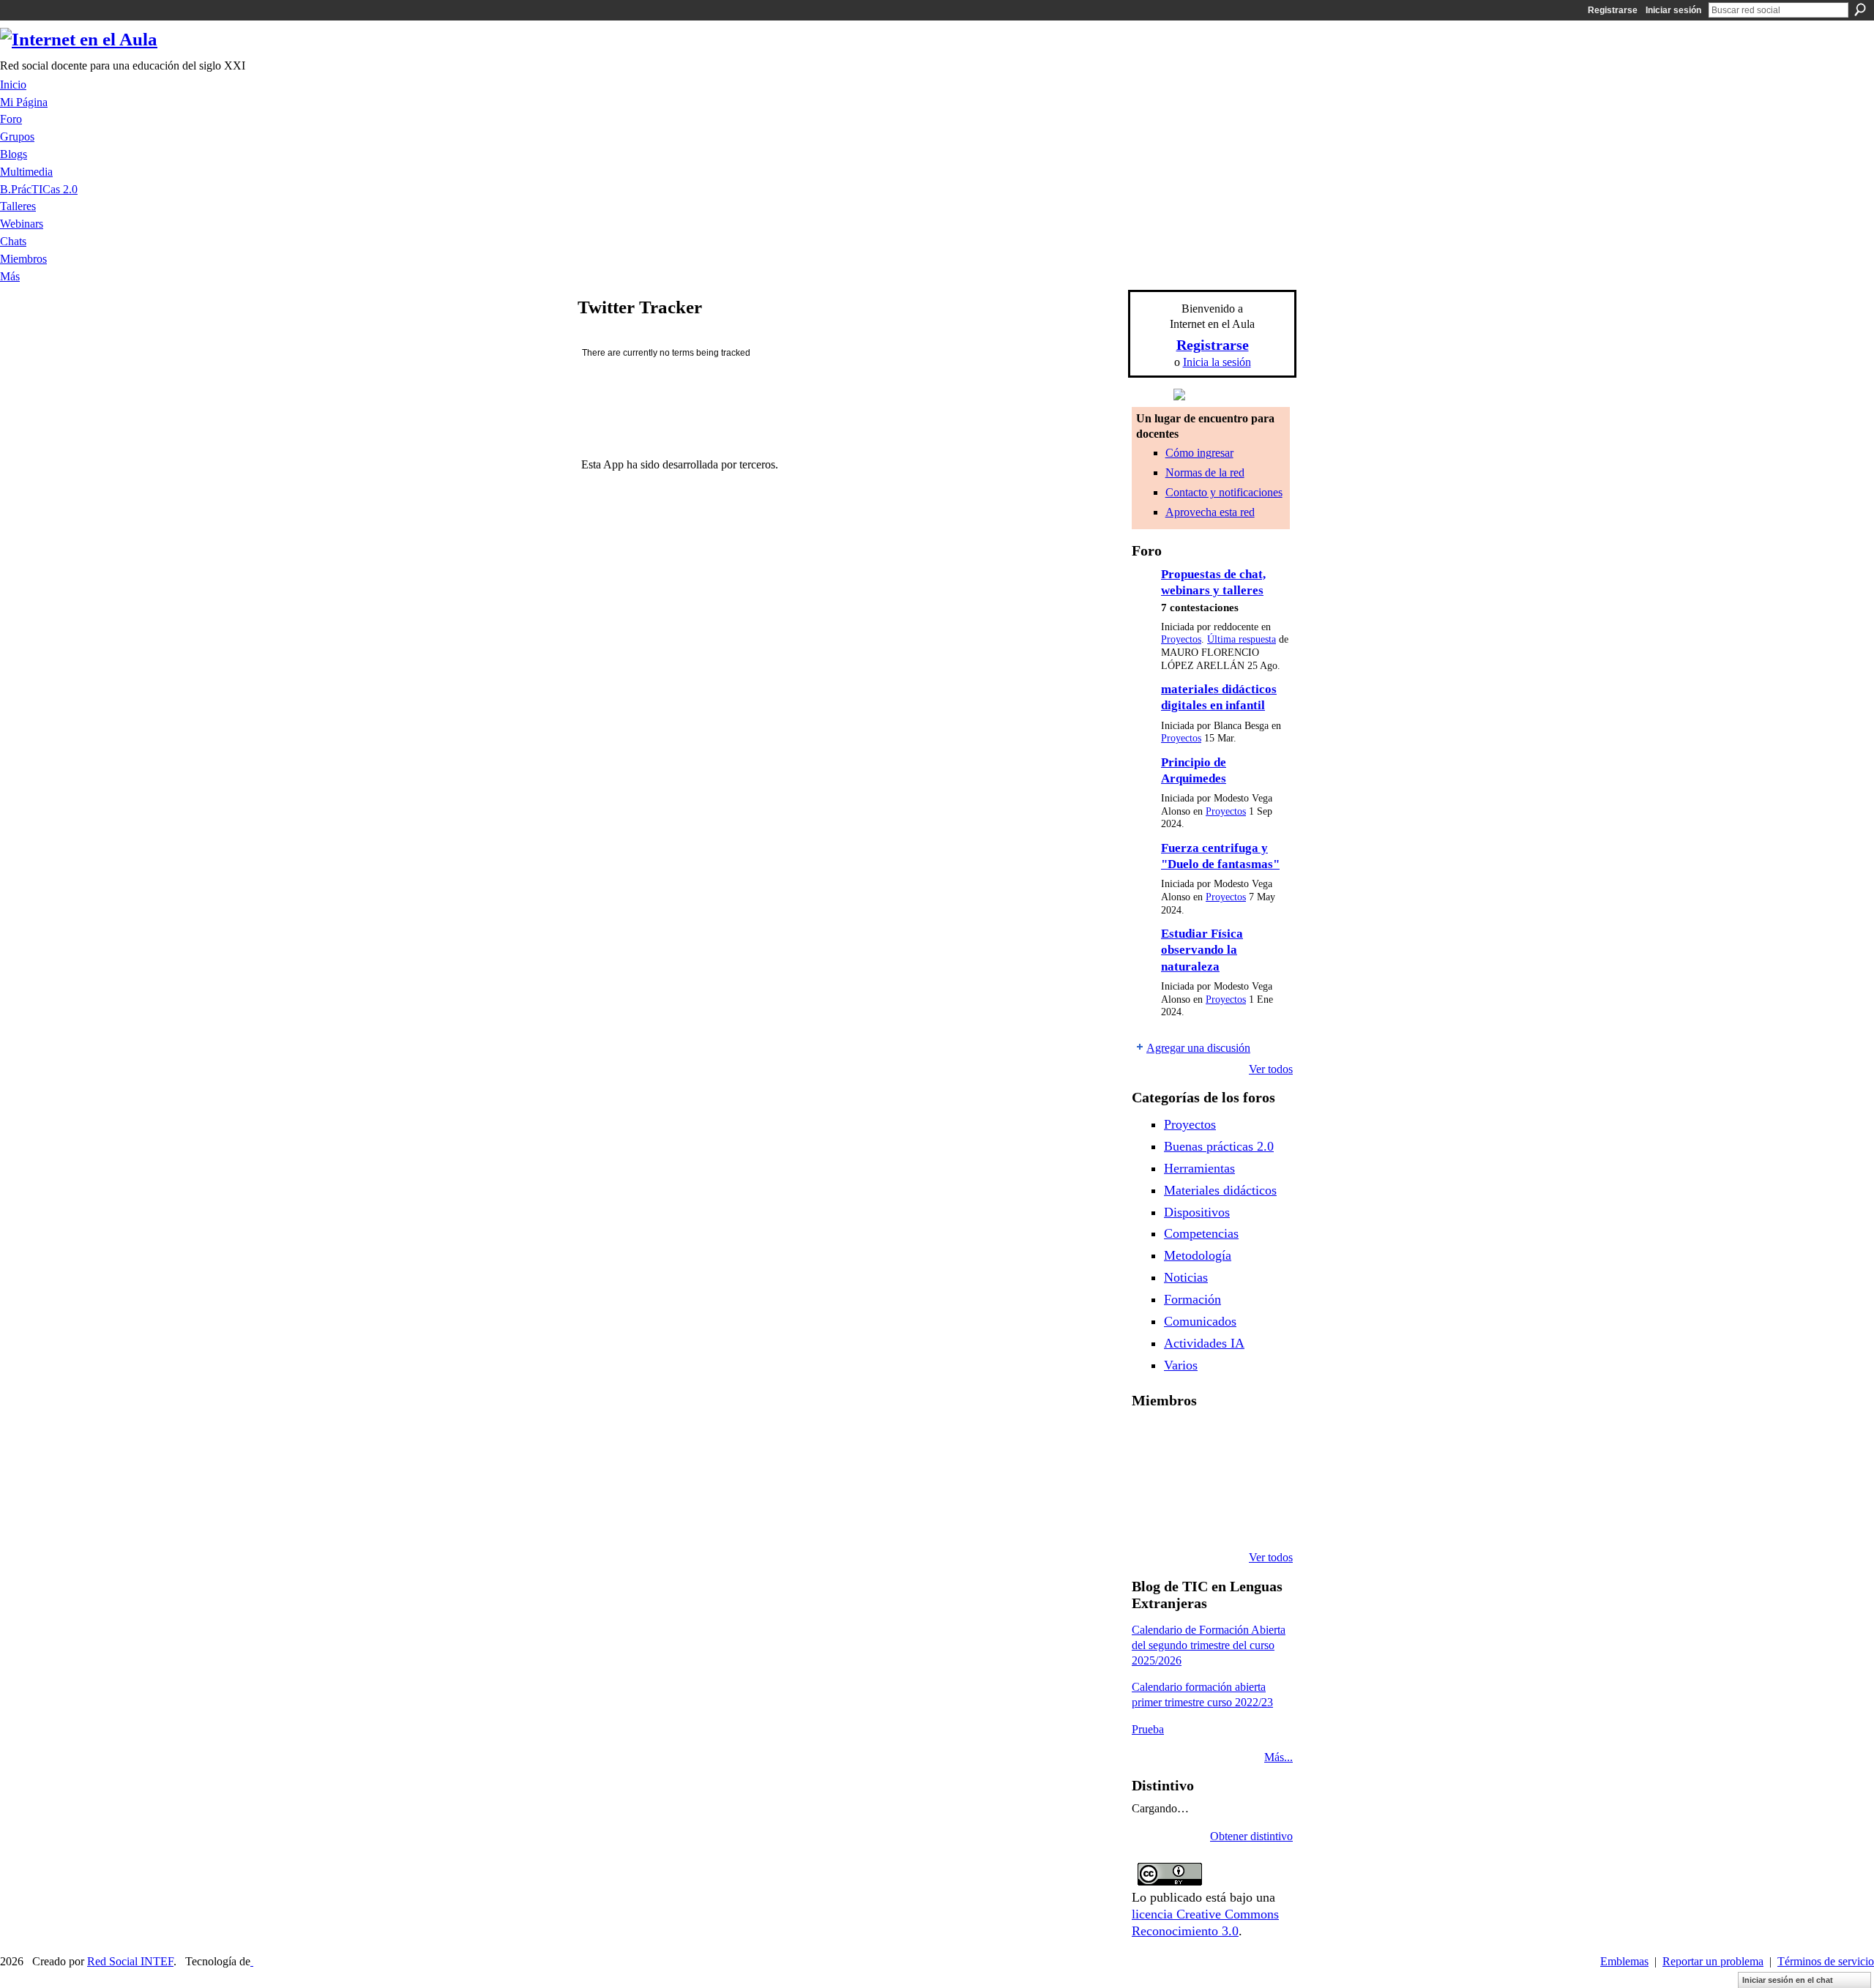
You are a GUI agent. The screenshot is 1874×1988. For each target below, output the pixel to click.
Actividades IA (1204, 1343)
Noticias (1186, 1277)
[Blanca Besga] (1261, 1479)
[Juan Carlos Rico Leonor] (1224, 1479)
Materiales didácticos (1220, 1190)
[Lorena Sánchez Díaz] (1187, 1479)
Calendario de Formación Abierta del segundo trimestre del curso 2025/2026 (1209, 1645)
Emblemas (1624, 1961)
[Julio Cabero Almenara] (1224, 1518)
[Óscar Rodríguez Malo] (1261, 1439)
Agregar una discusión (1198, 1048)
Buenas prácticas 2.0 (1219, 1146)
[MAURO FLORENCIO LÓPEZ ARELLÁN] (1149, 1439)
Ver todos (1271, 1069)
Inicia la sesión (1217, 362)
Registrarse (1613, 10)
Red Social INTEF (130, 1961)
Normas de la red (1205, 472)
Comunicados (1200, 1321)
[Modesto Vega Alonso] (1149, 1479)
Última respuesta (1242, 639)
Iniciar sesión (1673, 10)
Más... (1278, 1757)
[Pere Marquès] (1187, 1518)
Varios (1181, 1365)
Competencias (1201, 1233)
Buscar (1860, 10)
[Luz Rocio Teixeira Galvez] (1149, 1518)
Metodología (1198, 1255)
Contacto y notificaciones (1224, 492)
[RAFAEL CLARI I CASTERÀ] (1224, 1439)
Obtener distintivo (1251, 1836)
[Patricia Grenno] (1261, 1518)
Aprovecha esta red (1210, 512)
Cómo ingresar (1199, 453)
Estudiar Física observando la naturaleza (1202, 950)
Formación (1192, 1299)
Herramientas (1199, 1168)
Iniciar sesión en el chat (1788, 1980)
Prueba (1148, 1729)
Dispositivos (1197, 1212)
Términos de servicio (1826, 1961)
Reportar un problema (1713, 1961)
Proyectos (1181, 639)
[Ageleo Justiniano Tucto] (1187, 1439)
